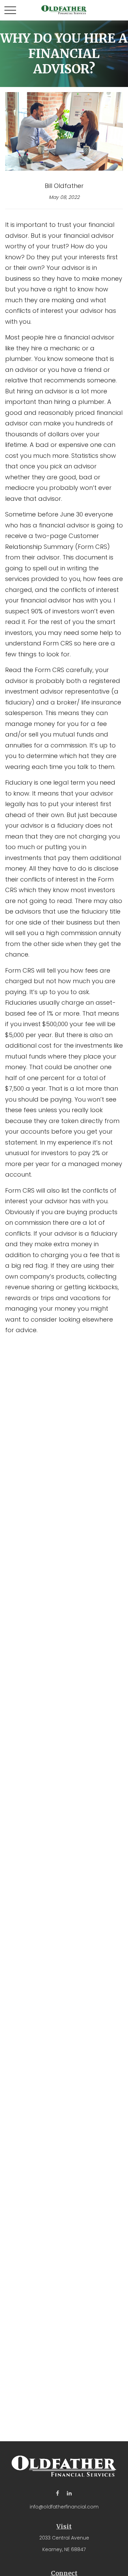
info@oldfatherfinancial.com (64, 2507)
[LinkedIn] (69, 2493)
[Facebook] (58, 2493)
